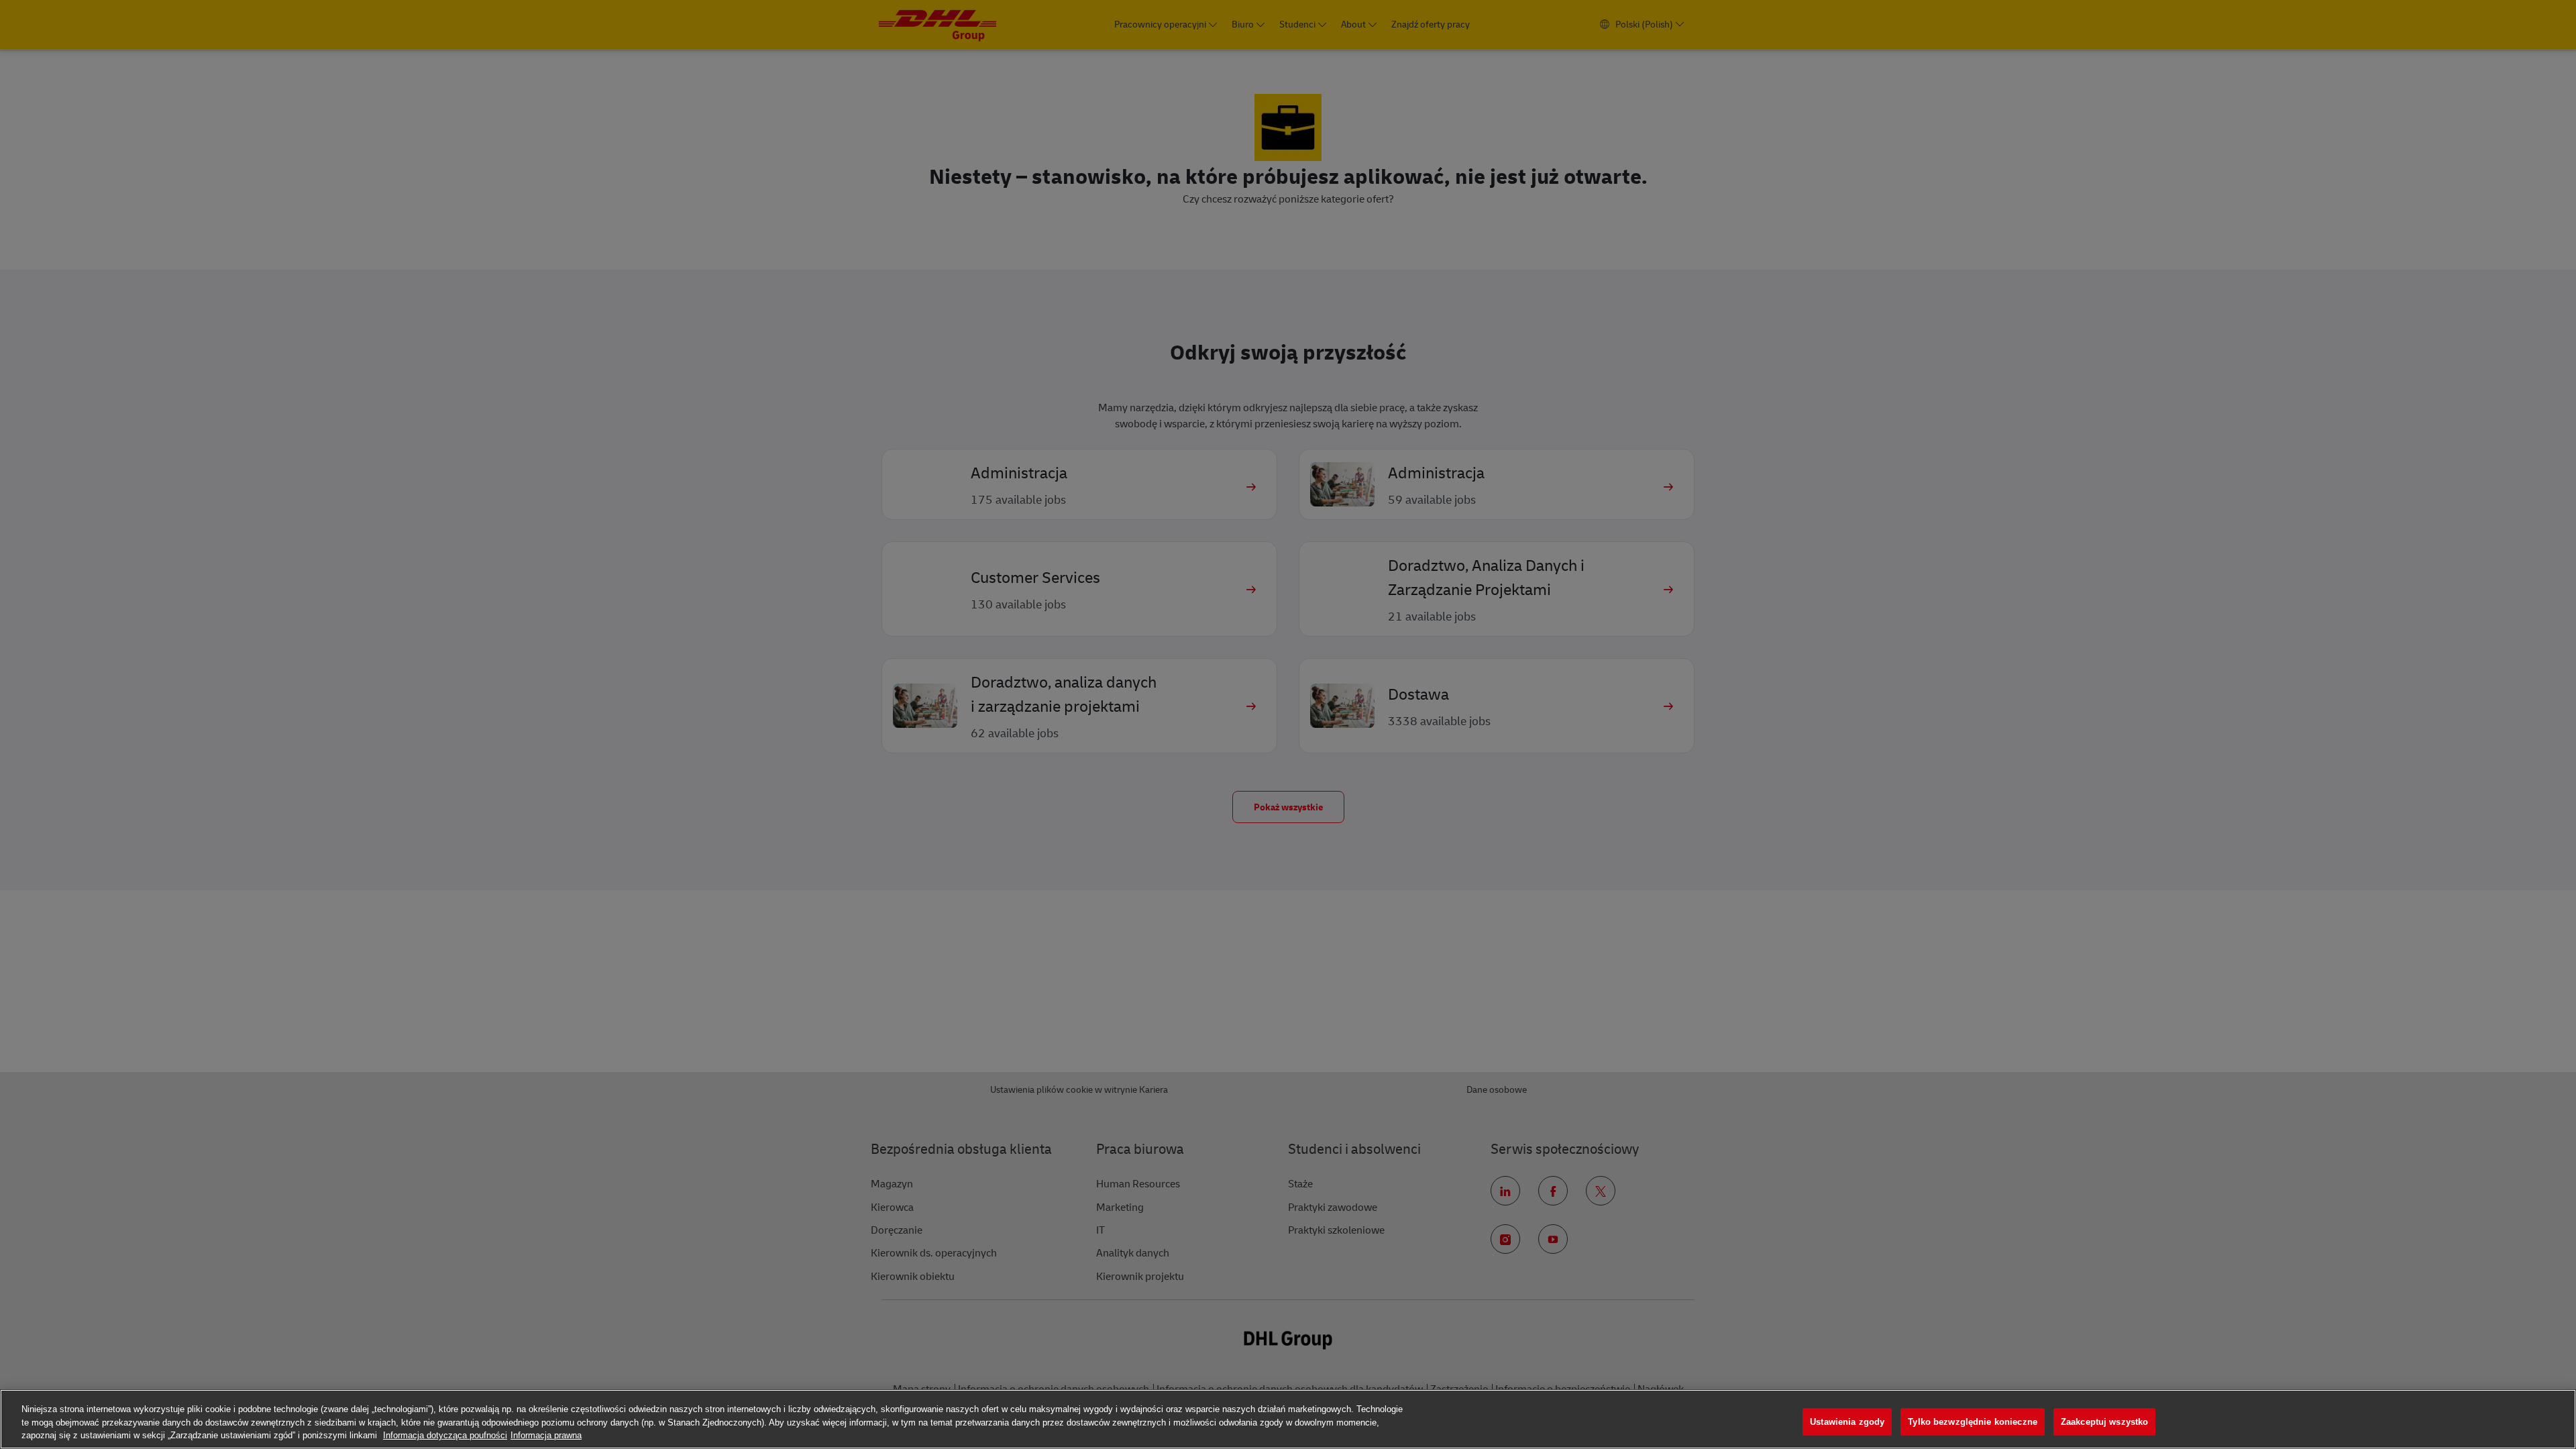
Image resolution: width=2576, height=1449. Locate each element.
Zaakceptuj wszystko (2104, 1422)
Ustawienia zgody (1847, 1422)
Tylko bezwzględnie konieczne (1973, 1422)
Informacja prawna (546, 1435)
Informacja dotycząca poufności (445, 1435)
